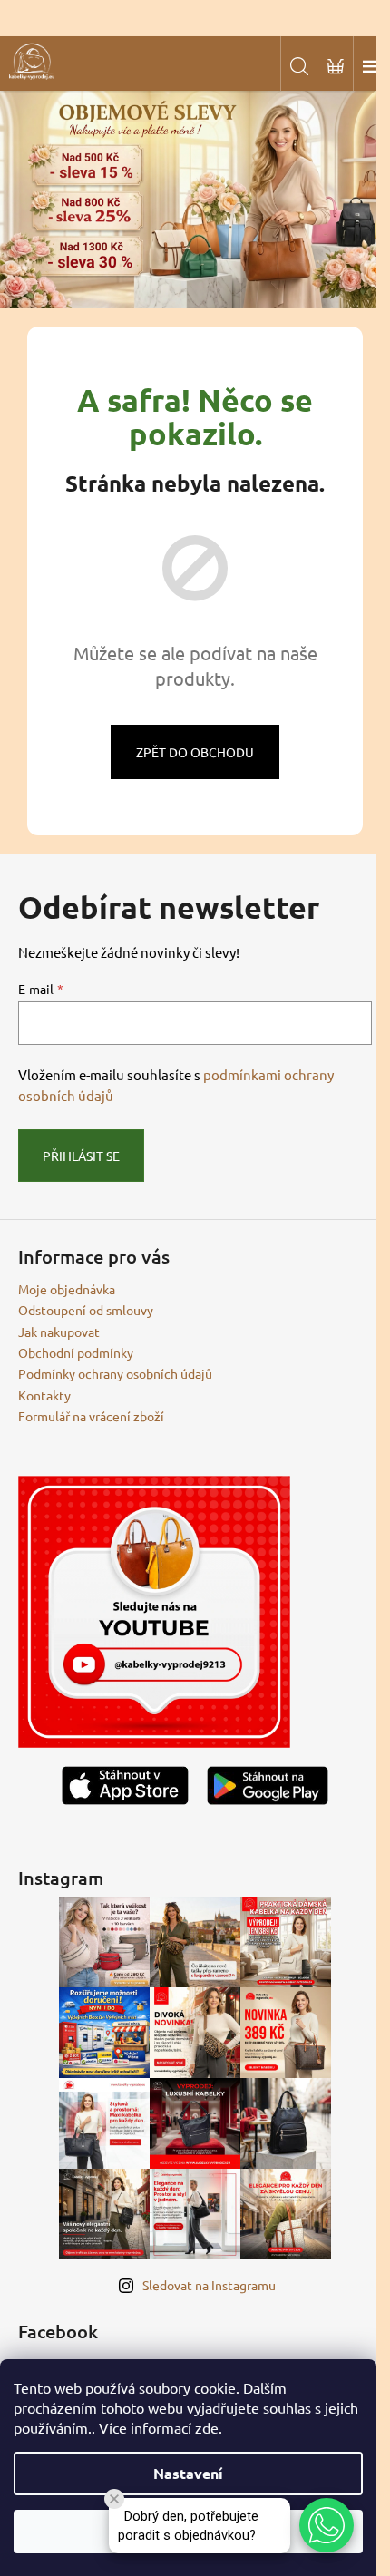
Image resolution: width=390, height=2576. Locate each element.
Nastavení (188, 2473)
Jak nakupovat (59, 1332)
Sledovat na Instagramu (209, 2285)
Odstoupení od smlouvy (86, 1310)
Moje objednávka (67, 1289)
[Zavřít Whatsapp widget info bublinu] (114, 2499)
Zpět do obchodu (195, 752)
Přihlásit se (81, 1156)
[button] (327, 2525)
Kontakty (44, 1395)
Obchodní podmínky (76, 1352)
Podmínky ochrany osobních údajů (115, 1373)
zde (207, 2427)
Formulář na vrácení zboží (91, 1416)
